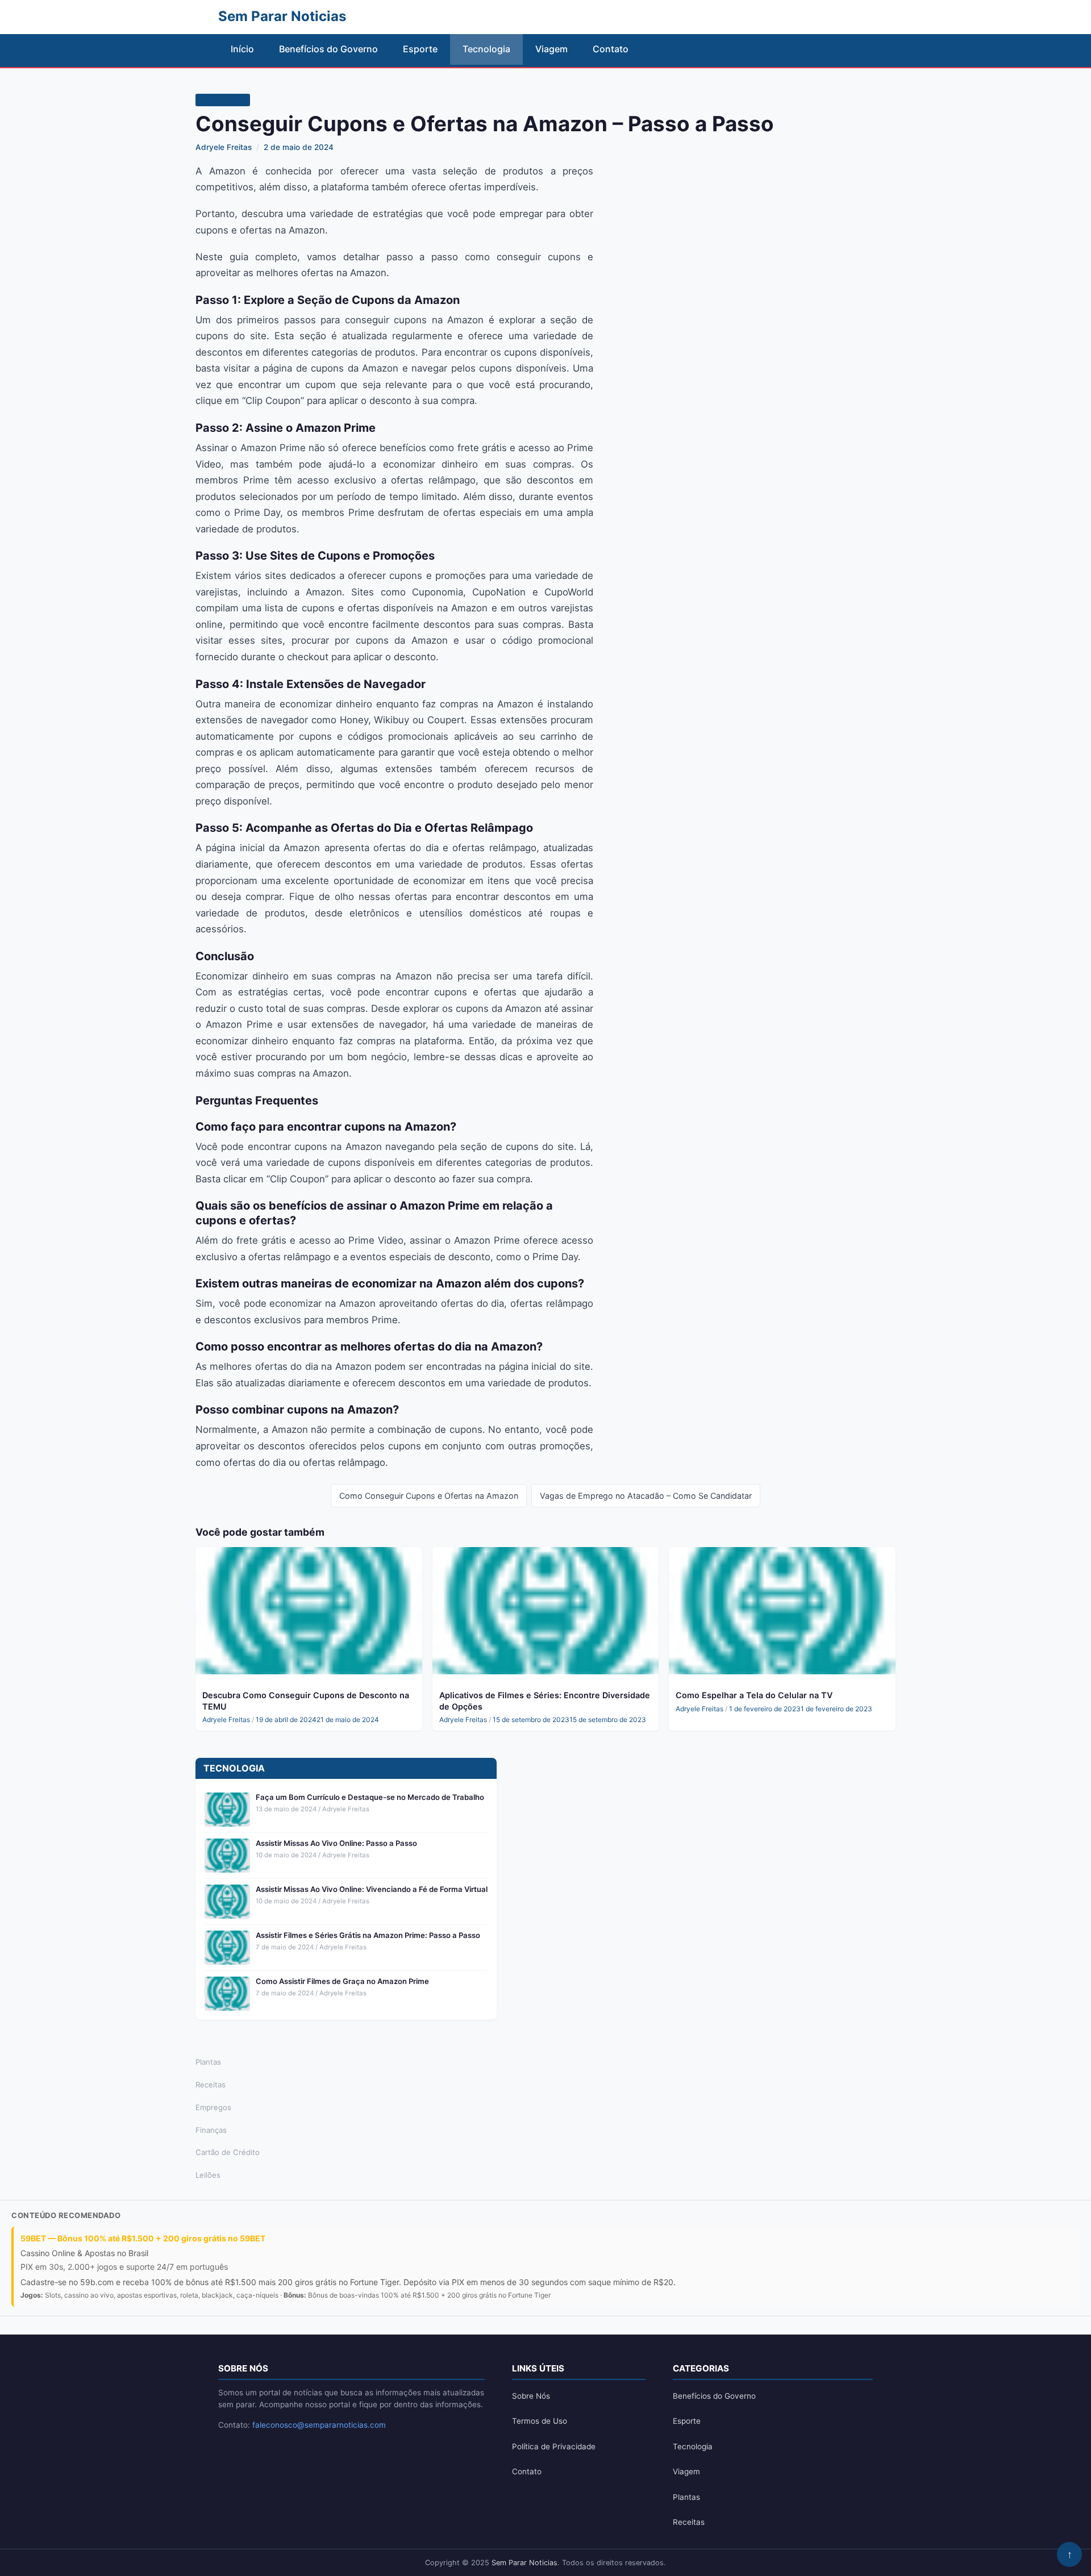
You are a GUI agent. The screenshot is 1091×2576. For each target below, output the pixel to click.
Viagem (551, 49)
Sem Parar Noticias (524, 2563)
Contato (611, 49)
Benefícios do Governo (328, 49)
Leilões (208, 2175)
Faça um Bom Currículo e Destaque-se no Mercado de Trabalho (370, 1797)
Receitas (211, 2085)
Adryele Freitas (224, 147)
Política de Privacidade (554, 2446)
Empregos (213, 2107)
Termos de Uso (540, 2421)
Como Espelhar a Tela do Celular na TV (754, 1695)
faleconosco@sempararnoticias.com (319, 2425)
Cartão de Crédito (228, 2152)
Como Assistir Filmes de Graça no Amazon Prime (342, 1981)
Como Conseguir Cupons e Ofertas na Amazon (429, 1496)
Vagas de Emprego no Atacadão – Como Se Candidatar (646, 1496)
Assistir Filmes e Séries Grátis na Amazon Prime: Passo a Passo (368, 1935)
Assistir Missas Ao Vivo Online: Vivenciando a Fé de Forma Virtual (372, 1889)
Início (242, 49)
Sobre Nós (531, 2396)
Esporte (420, 49)
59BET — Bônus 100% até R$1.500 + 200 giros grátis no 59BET (143, 2238)
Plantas (208, 2062)
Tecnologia (486, 49)
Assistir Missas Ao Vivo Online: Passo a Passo (336, 1843)
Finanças (211, 2130)
